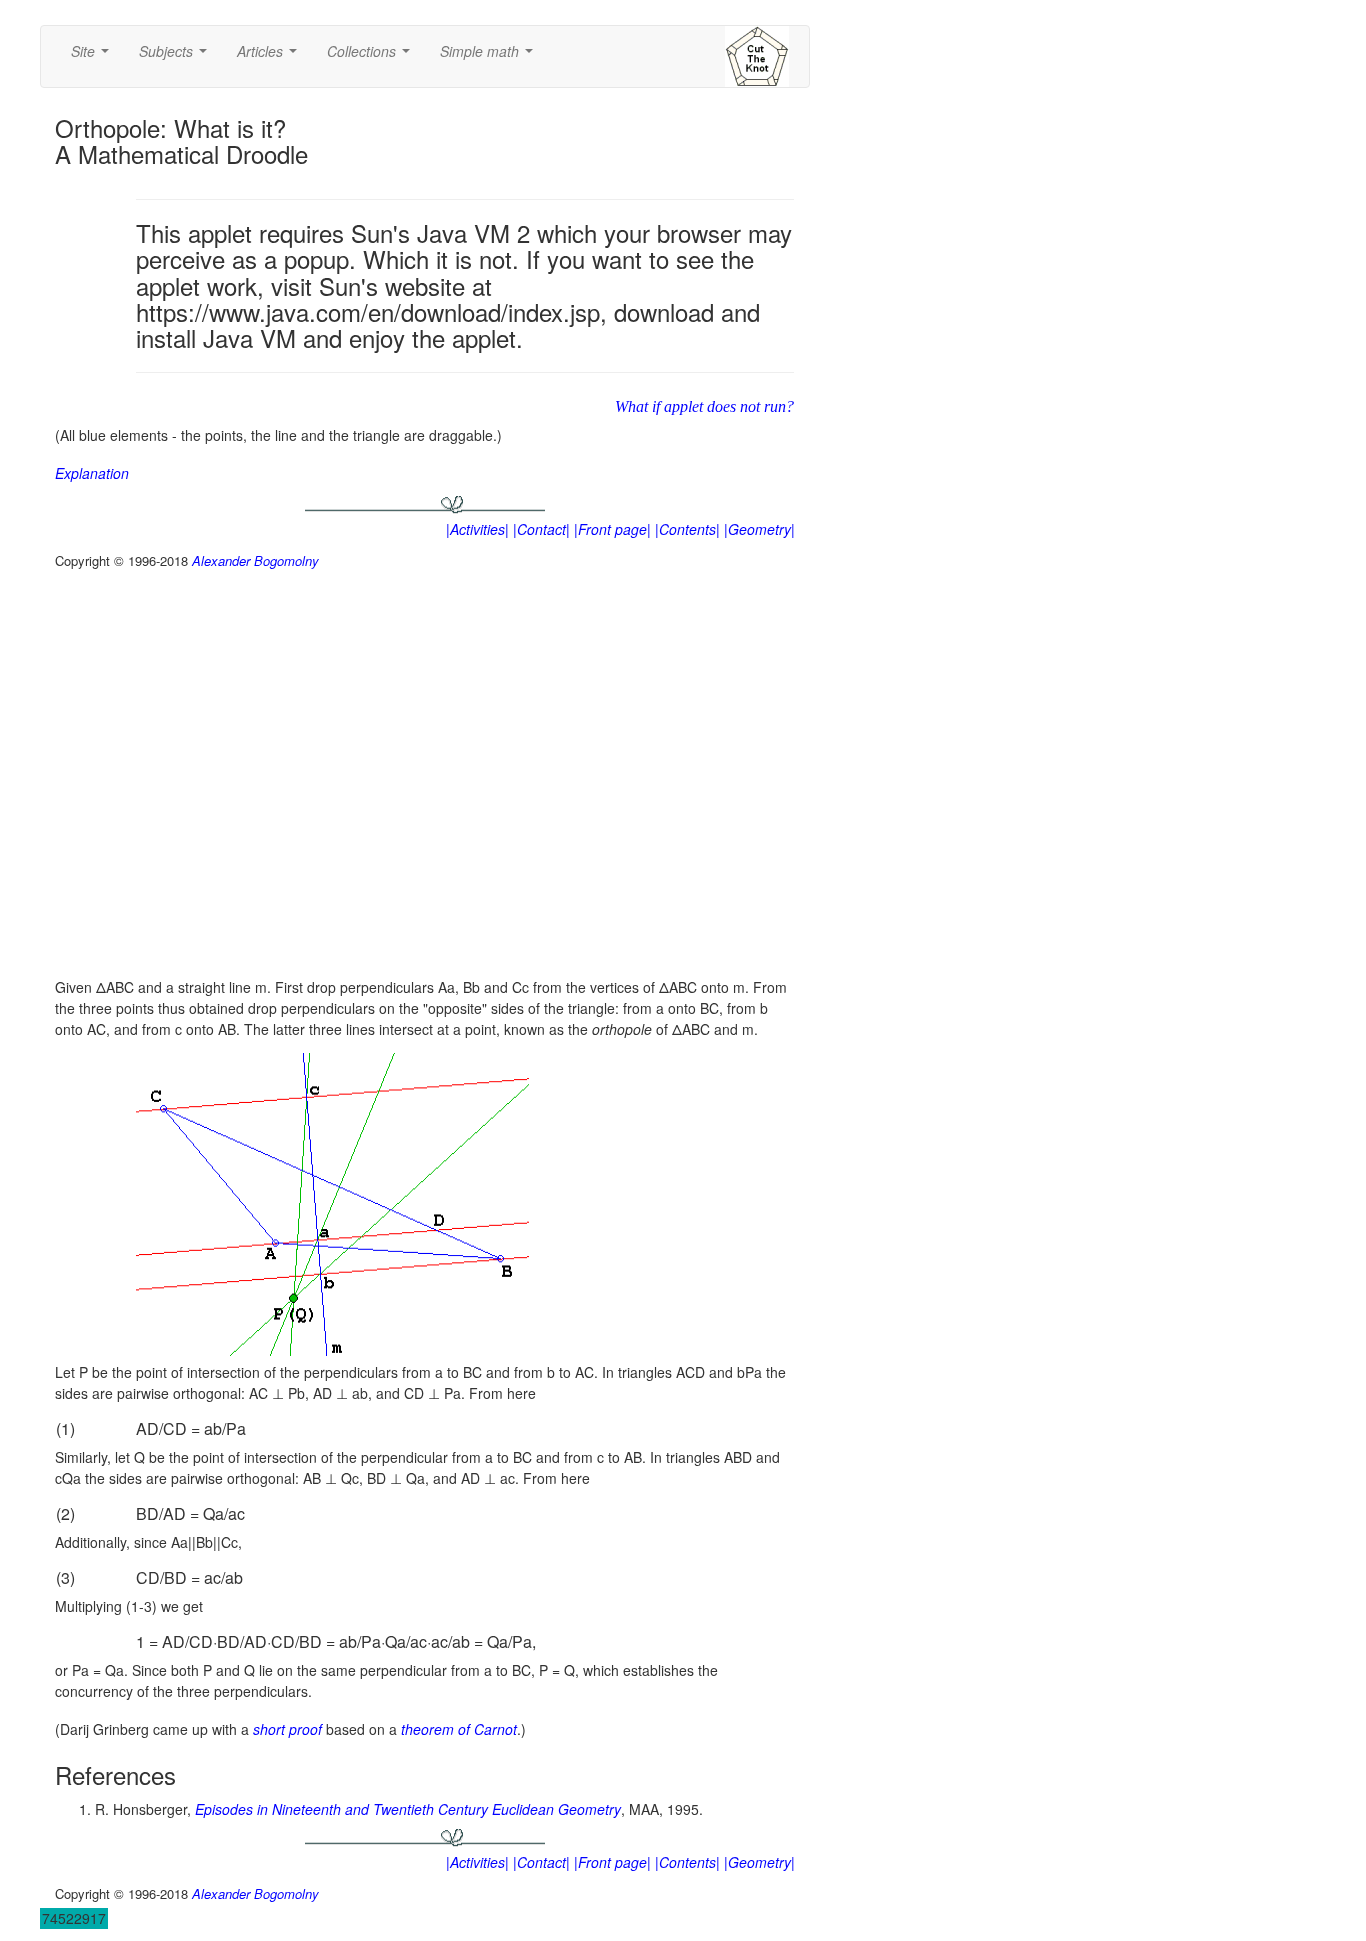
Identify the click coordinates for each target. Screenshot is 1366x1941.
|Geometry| (759, 529)
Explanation (92, 473)
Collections (372, 57)
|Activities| (477, 529)
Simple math (490, 57)
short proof (287, 1729)
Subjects (177, 57)
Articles (271, 57)
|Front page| (612, 529)
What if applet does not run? (704, 406)
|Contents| (687, 529)
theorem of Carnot (459, 1729)
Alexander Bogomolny (255, 560)
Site (94, 57)
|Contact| (541, 529)
